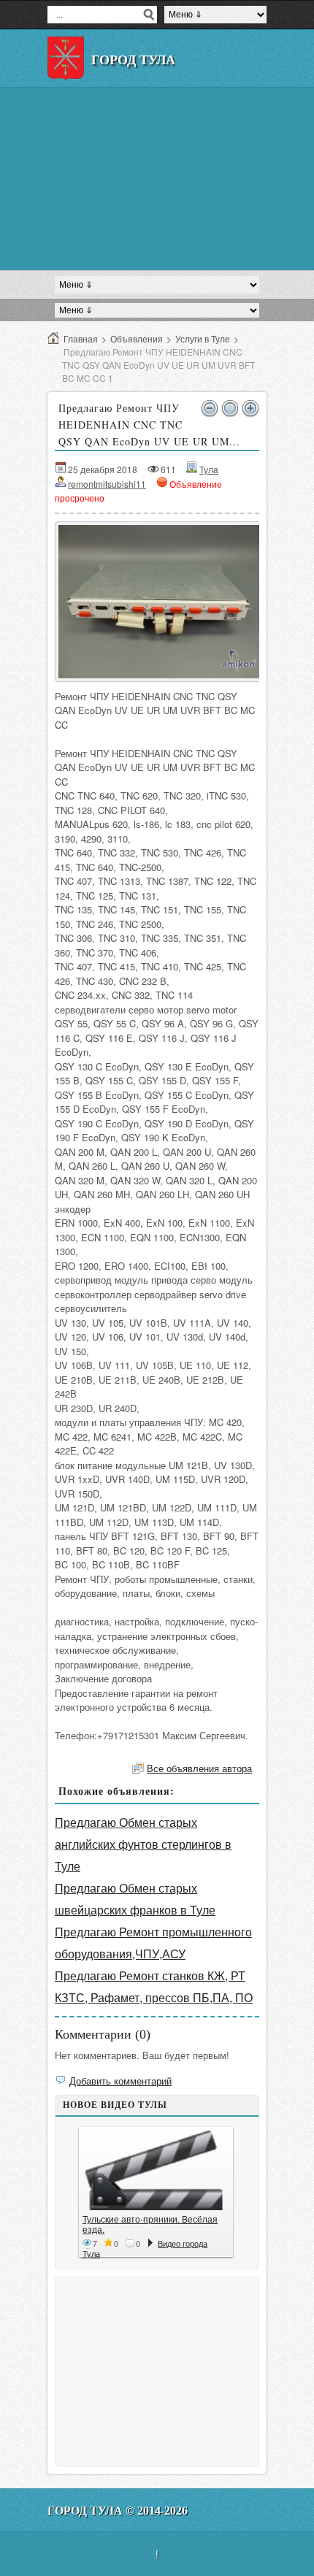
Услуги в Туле (203, 338)
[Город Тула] (66, 58)
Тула (209, 469)
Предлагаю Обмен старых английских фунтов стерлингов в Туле (143, 1844)
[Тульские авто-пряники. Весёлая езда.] (156, 2170)
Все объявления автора (199, 1768)
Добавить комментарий (120, 2081)
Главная (81, 338)
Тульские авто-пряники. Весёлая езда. (150, 2224)
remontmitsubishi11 (107, 484)
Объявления (137, 338)
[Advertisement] (157, 179)
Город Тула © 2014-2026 (118, 2511)
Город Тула (133, 60)
